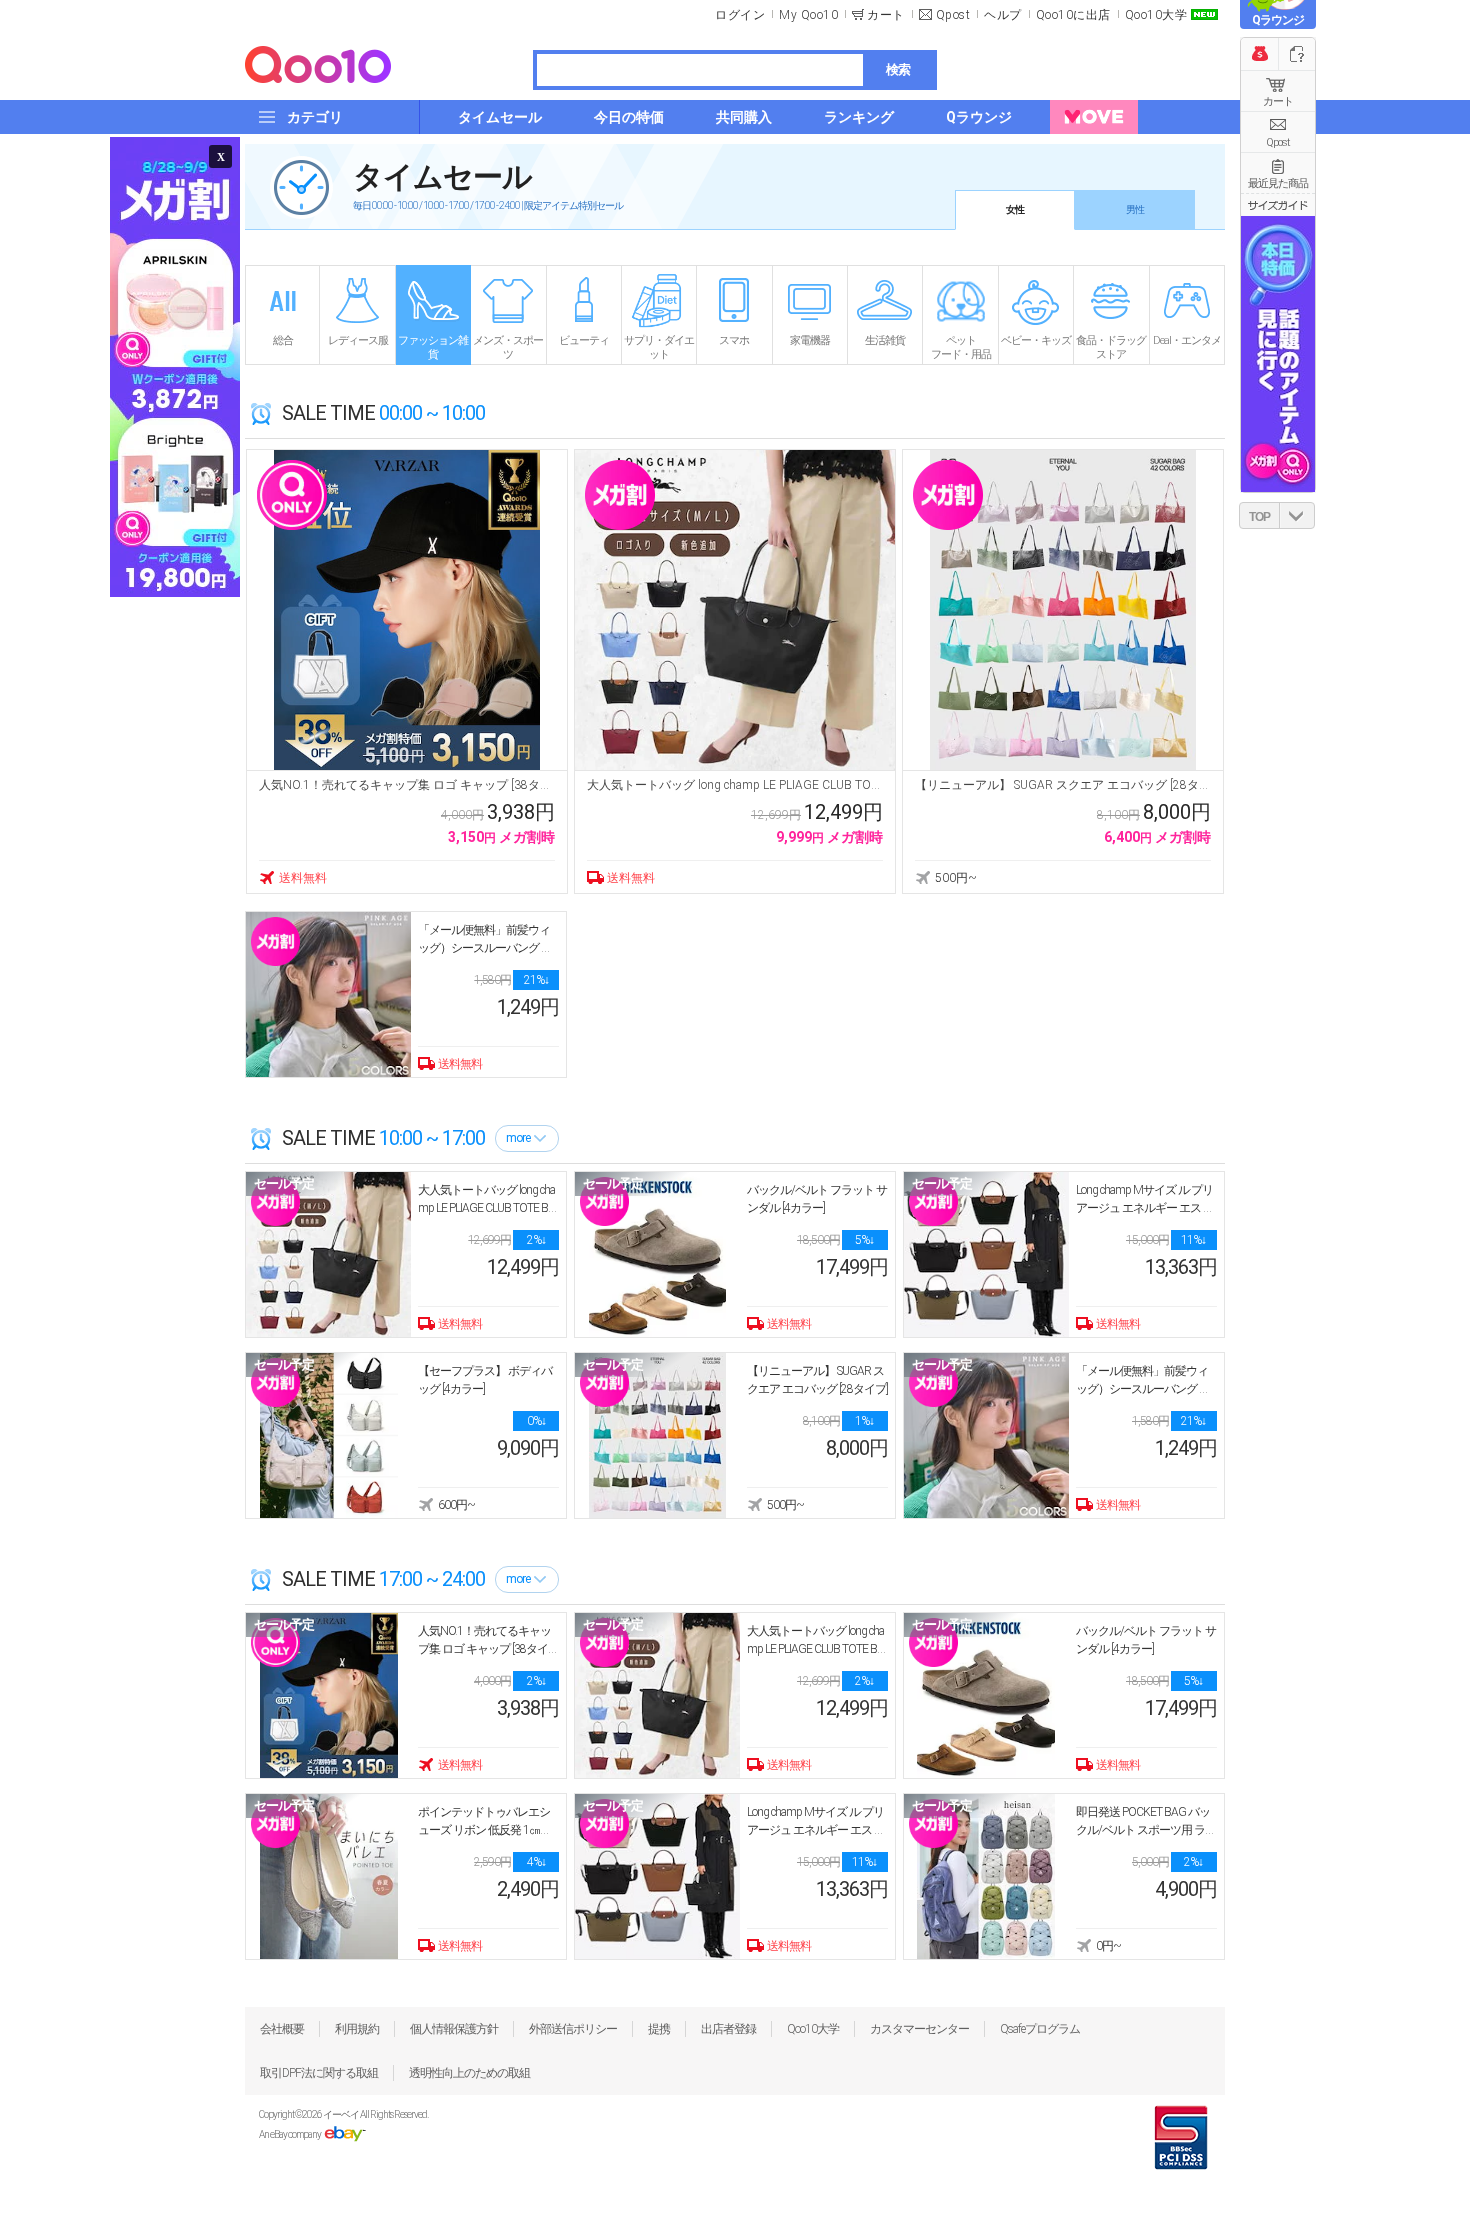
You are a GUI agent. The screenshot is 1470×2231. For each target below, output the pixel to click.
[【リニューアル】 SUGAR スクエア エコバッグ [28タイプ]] (1063, 610)
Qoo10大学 (1156, 15)
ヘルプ (1003, 15)
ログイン (740, 15)
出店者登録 (728, 2029)
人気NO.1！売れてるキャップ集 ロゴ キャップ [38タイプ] (407, 785)
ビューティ (584, 340)
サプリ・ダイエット (659, 347)
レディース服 (358, 340)
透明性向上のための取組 (469, 2073)
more (518, 1138)
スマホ (734, 340)
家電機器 (810, 340)
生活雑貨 (885, 340)
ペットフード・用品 (961, 347)
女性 (1015, 209)
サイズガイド (1278, 205)
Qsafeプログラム (1040, 2029)
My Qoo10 (808, 15)
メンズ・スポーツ (508, 347)
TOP (1259, 517)
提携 (659, 2029)
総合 (283, 340)
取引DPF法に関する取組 (319, 2073)
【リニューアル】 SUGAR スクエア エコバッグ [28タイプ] (1063, 785)
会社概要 (282, 2029)
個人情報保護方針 (454, 2029)
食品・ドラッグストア (1111, 347)
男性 (1135, 209)
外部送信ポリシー (573, 2029)
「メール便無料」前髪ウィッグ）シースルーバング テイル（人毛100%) (485, 948)
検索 (898, 69)
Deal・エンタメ (1187, 340)
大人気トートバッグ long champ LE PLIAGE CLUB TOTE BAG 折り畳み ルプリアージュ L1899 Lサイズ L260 (735, 785)
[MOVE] (1094, 117)
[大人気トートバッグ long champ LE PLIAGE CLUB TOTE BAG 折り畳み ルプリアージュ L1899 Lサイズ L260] (735, 610)
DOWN (1297, 515)
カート (1278, 101)
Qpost (953, 15)
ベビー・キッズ (1036, 340)
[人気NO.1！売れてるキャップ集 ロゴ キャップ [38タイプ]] (407, 610)
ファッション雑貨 (433, 347)
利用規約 (357, 2029)
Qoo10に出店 (1073, 15)
